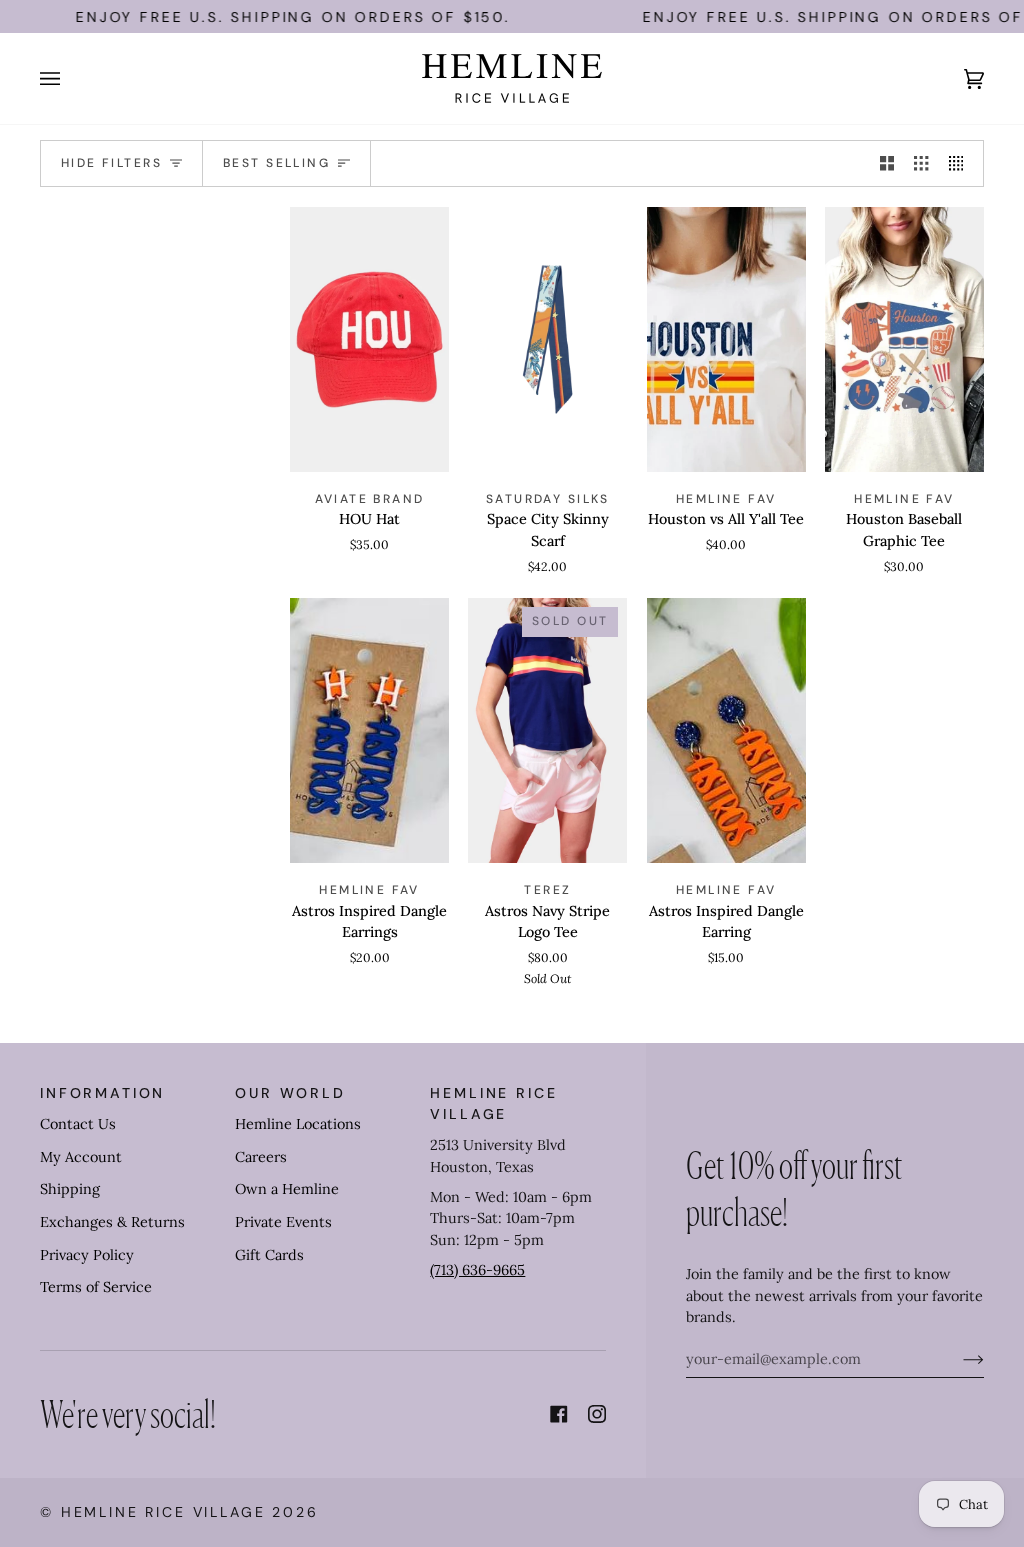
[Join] (957, 1359)
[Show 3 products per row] (921, 164)
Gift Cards (269, 1255)
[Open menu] (70, 78)
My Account (81, 1157)
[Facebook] (559, 1414)
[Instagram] (597, 1414)
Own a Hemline (287, 1189)
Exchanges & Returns (112, 1222)
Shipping (70, 1189)
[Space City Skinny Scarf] (547, 339)
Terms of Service (96, 1287)
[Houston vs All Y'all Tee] (726, 339)
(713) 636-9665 (477, 1270)
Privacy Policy (87, 1255)
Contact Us (78, 1124)
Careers (261, 1157)
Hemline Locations (298, 1124)
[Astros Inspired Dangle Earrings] (369, 730)
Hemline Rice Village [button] (493, 1103)
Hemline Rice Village (163, 1512)
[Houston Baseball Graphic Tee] (904, 339)
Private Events (283, 1222)
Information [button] (102, 1093)
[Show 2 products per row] (887, 164)
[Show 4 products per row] (961, 164)
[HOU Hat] (369, 339)
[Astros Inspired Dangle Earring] (726, 730)
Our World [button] (290, 1093)
